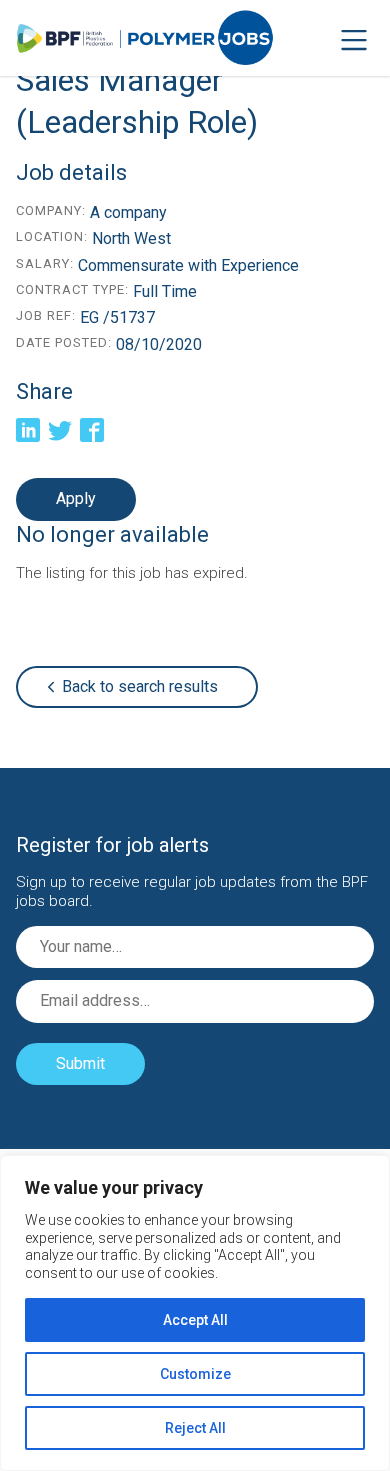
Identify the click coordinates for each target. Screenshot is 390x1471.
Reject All (195, 1428)
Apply (76, 498)
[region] (195, 1313)
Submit (80, 1063)
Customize (195, 1374)
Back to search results (140, 686)
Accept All (195, 1320)
